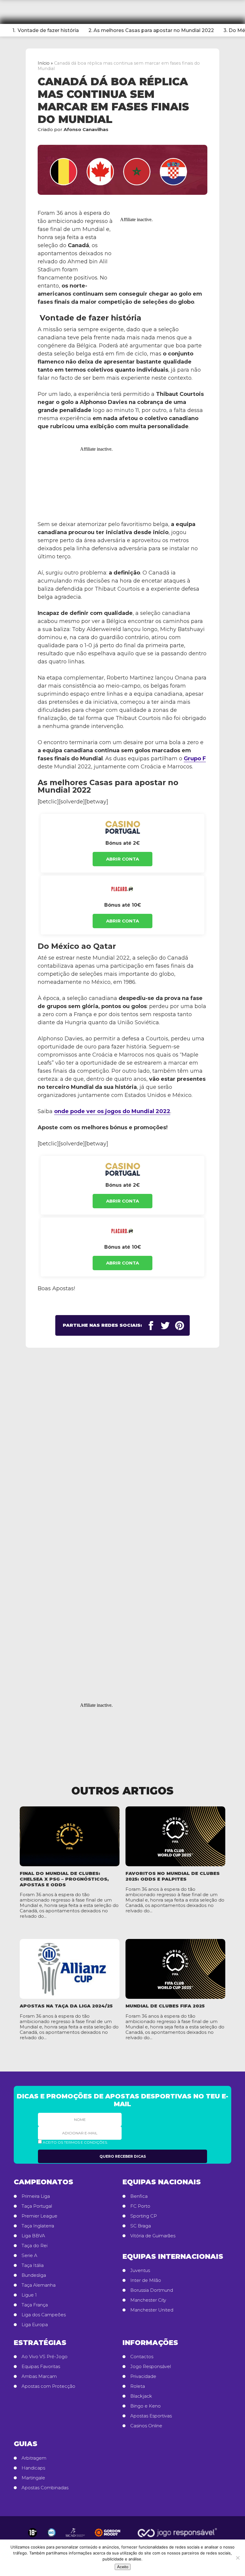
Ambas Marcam (39, 2376)
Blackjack (141, 2396)
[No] (238, 2558)
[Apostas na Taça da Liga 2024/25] (70, 1969)
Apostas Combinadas (45, 2488)
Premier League (39, 2216)
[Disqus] (122, 1449)
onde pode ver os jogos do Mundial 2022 (112, 1111)
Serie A (29, 2256)
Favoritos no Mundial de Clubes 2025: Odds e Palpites (173, 1876)
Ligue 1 (29, 2295)
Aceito (123, 2567)
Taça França (35, 2305)
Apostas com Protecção (48, 2386)
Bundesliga (34, 2275)
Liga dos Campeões (44, 2315)
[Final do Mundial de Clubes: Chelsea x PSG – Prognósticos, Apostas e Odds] (70, 1836)
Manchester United (152, 2310)
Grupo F (195, 759)
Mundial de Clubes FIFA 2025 (165, 2006)
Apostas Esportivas (151, 2416)
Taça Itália (33, 2265)
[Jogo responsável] (33, 2533)
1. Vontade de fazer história (46, 30)
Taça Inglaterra (38, 2226)
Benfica (139, 2196)
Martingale (33, 2478)
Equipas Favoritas (41, 2367)
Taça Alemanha (39, 2285)
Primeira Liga (36, 2196)
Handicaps (33, 2468)
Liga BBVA (33, 2236)
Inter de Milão (146, 2280)
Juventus (140, 2270)
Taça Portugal (37, 2206)
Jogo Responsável (151, 2367)
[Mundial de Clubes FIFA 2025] (175, 1969)
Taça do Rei (35, 2246)
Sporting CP (144, 2216)
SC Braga (141, 2226)
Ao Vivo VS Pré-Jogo (45, 2357)
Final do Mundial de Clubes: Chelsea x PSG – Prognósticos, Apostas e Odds (64, 1879)
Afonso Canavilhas (86, 129)
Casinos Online (146, 2426)
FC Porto (140, 2206)
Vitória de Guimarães (153, 2236)
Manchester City (148, 2300)
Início (44, 63)
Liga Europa (35, 2325)
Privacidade (143, 2376)
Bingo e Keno (146, 2406)
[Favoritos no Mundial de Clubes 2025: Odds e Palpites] (175, 1836)
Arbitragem (34, 2458)
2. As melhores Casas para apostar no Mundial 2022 (151, 30)
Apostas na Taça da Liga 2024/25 (66, 2006)
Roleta (138, 2386)
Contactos (142, 2357)
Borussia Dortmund (152, 2290)
